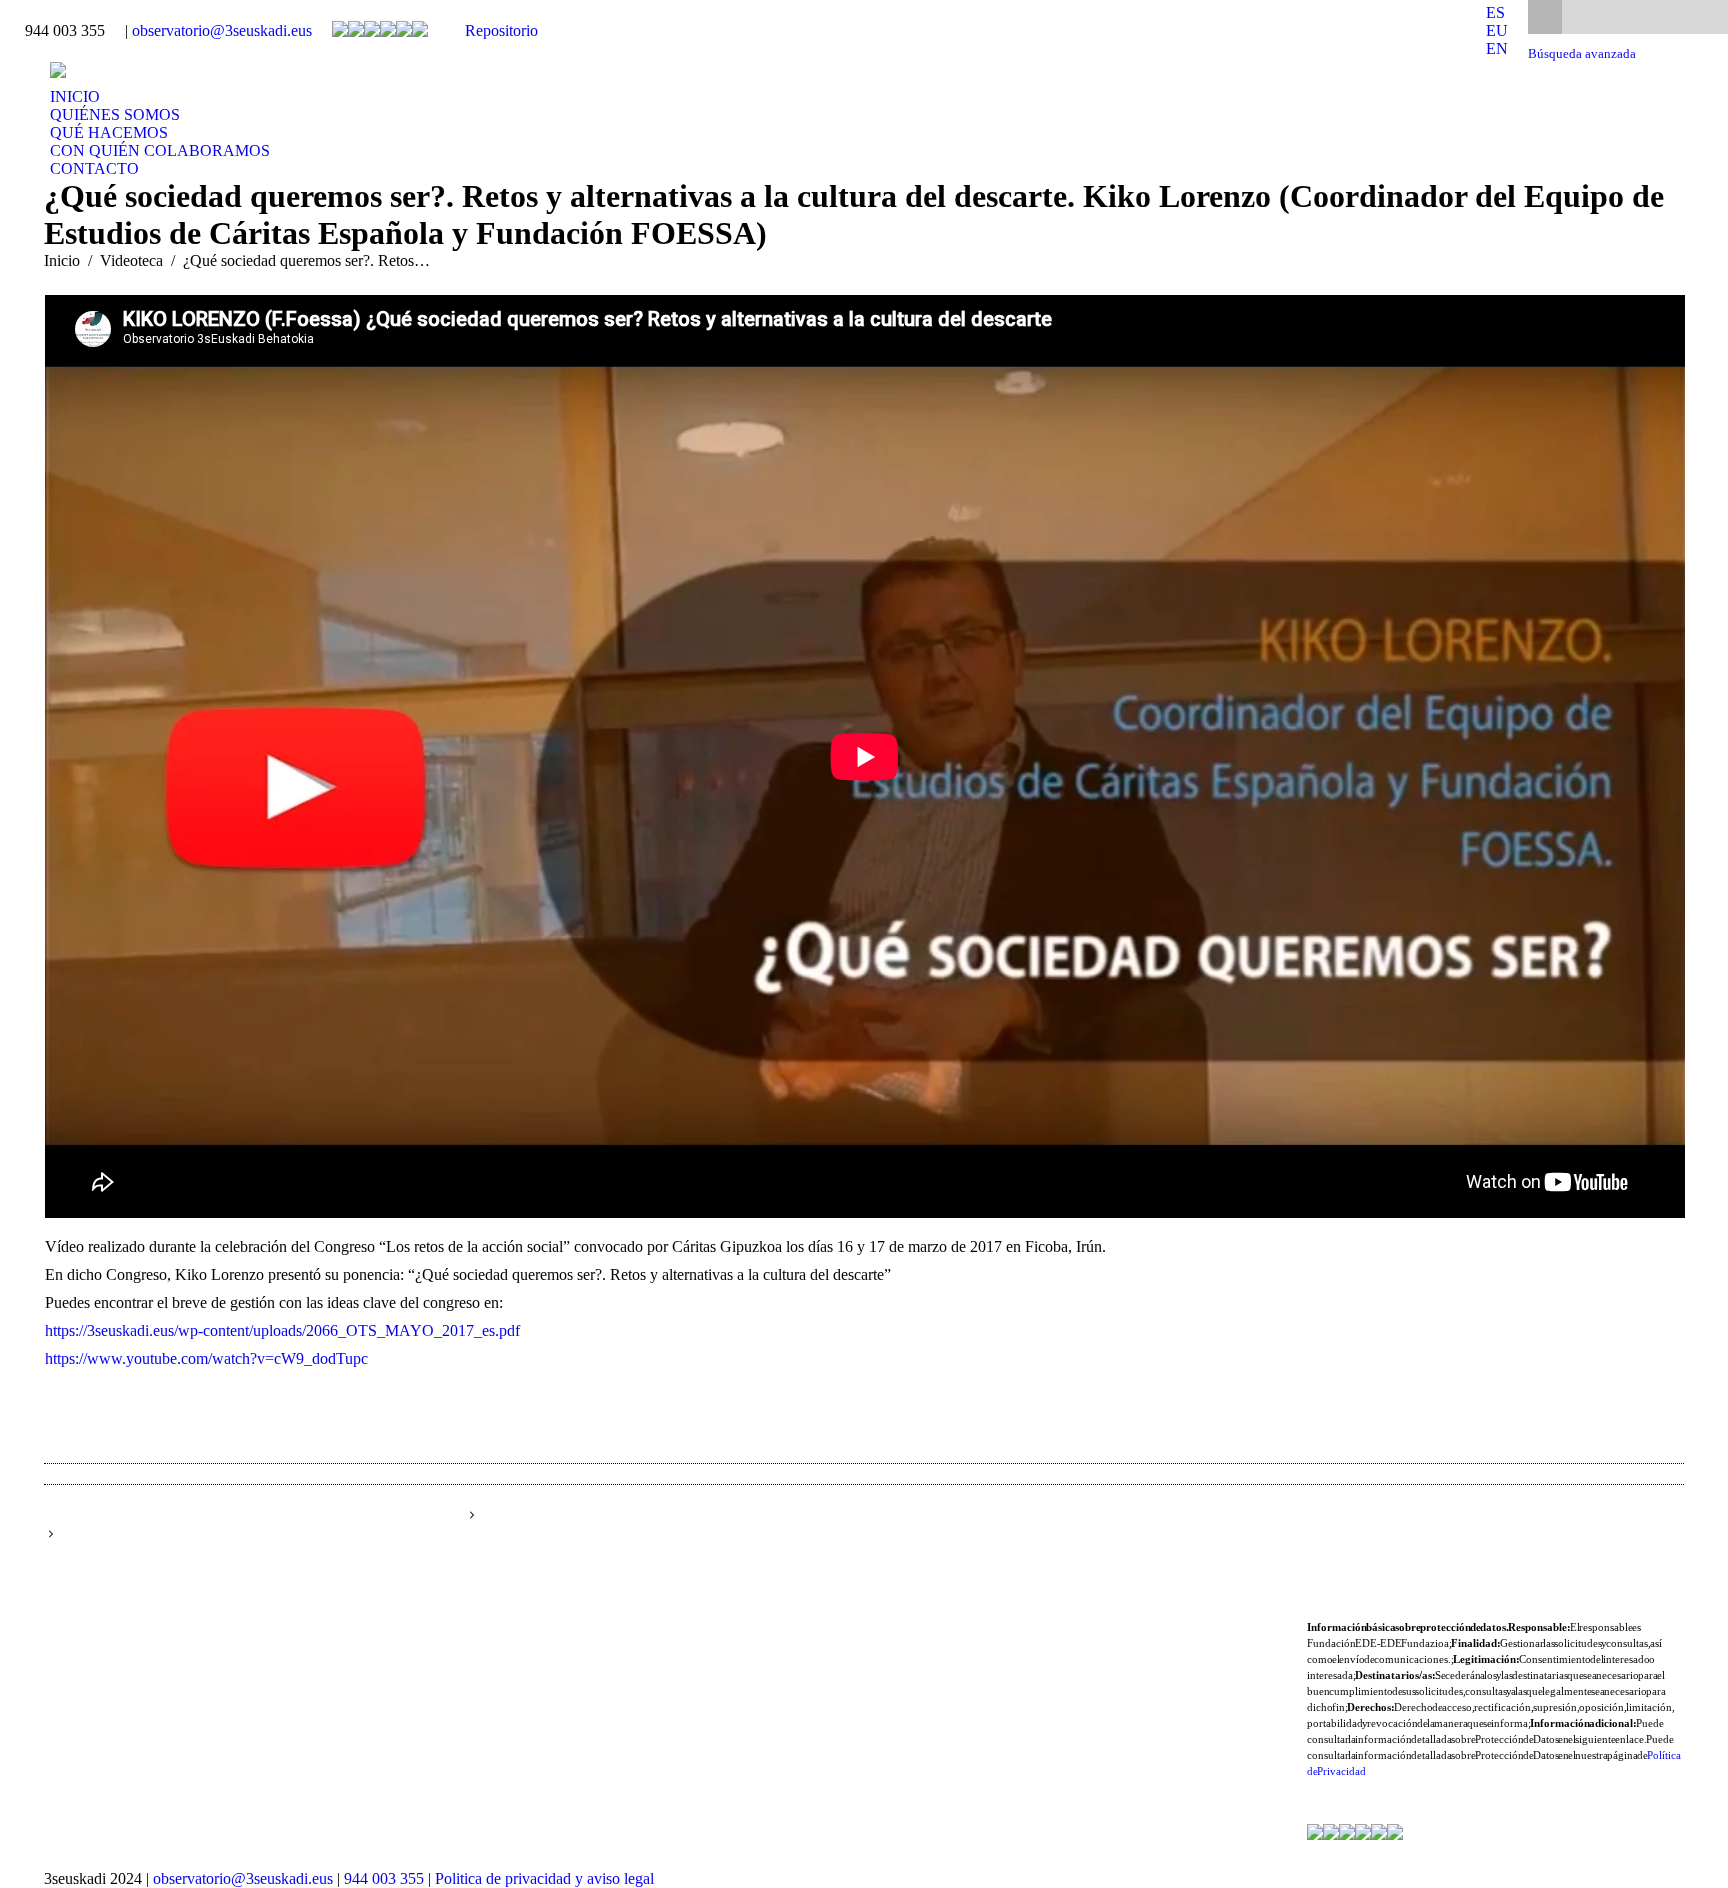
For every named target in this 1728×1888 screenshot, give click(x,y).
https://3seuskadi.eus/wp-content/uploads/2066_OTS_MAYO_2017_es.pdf (282, 1330)
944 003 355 (384, 1878)
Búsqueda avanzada (1582, 54)
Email (1495, 1535)
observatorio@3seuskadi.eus (222, 30)
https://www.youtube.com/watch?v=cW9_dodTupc (206, 1358)
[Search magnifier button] (1545, 17)
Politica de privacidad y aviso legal (544, 1878)
